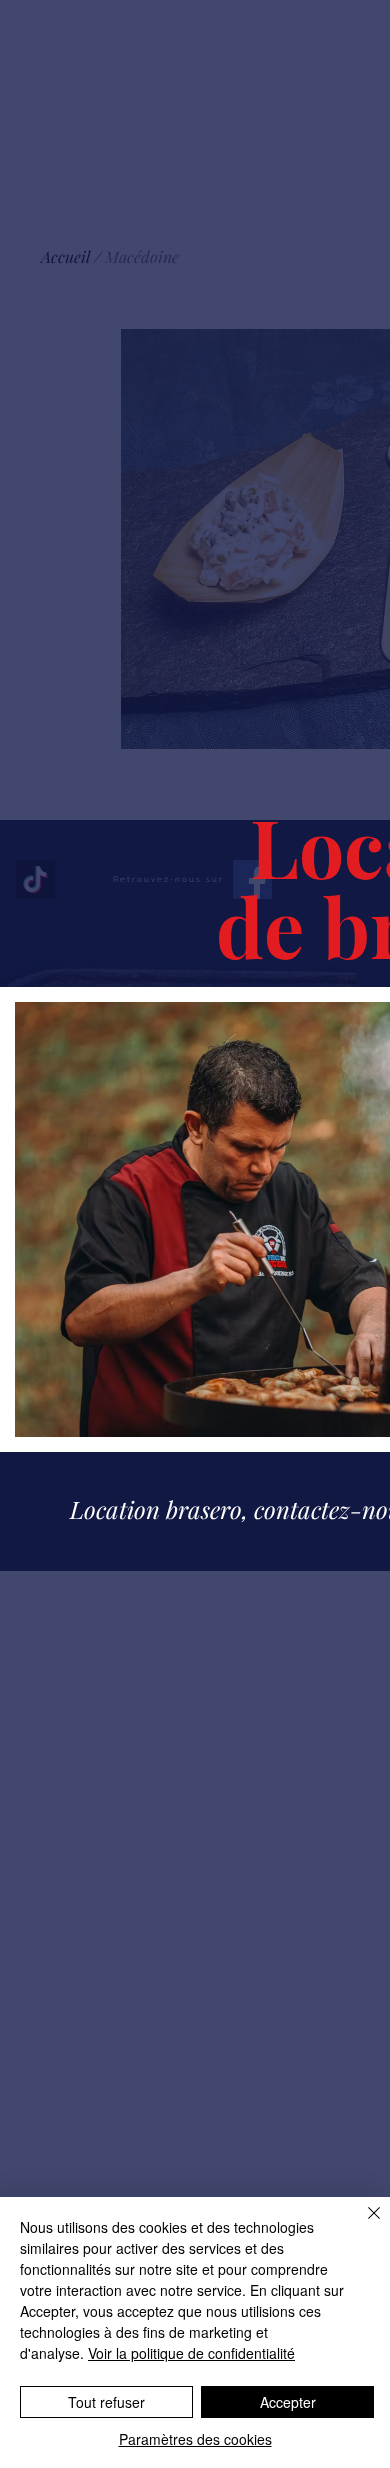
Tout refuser (106, 2402)
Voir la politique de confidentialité (191, 2353)
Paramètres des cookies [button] (195, 2439)
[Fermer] (362, 2225)
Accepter (288, 2402)
